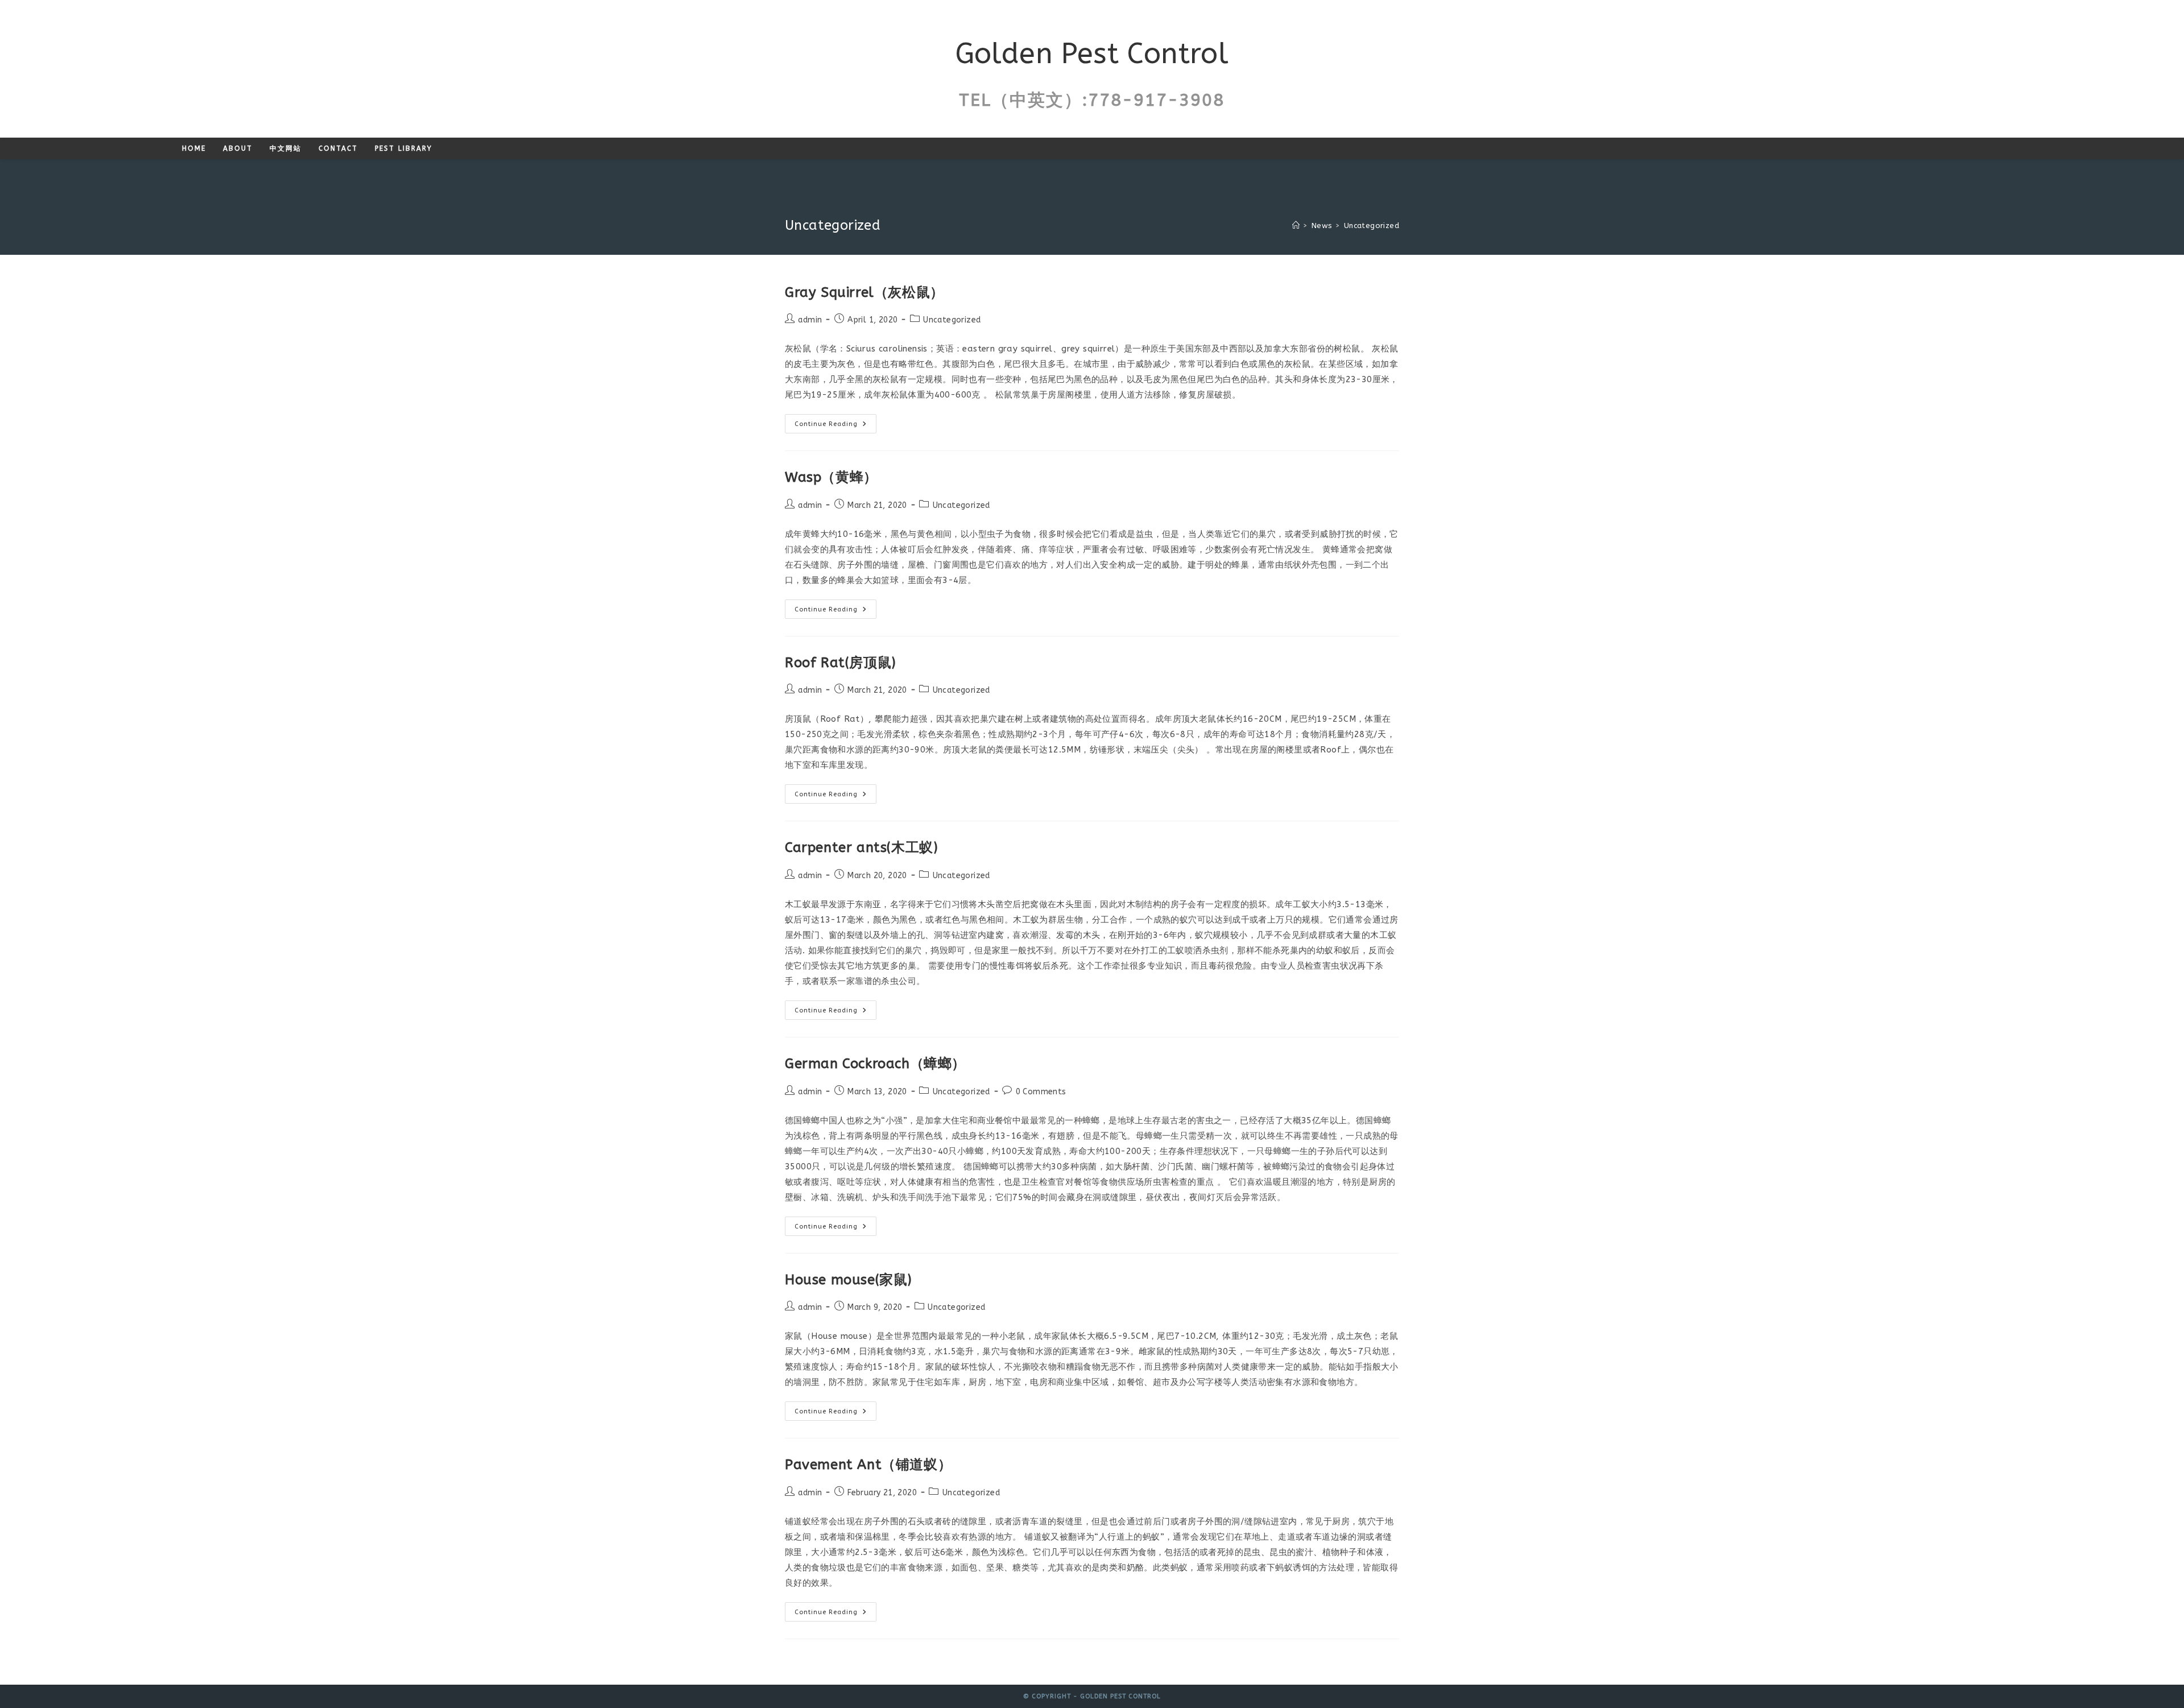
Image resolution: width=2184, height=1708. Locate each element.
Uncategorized (1372, 226)
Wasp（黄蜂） (831, 477)
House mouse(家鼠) (849, 1280)
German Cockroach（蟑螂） (875, 1064)
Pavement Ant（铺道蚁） (868, 1465)
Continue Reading (835, 426)
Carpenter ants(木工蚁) (861, 847)
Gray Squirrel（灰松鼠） (864, 292)
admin (810, 320)
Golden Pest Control (1092, 54)
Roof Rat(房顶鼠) (841, 663)
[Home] (1296, 226)
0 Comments (1041, 1092)
